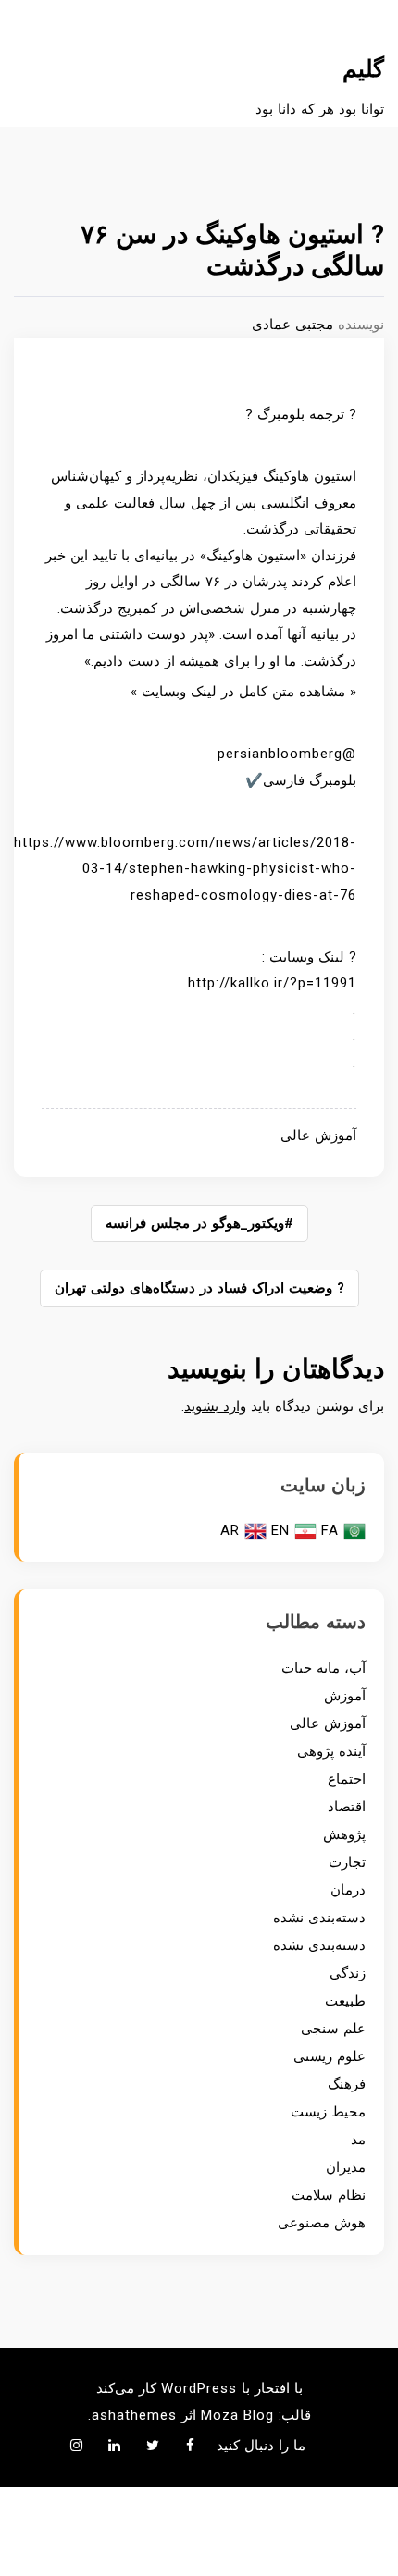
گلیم (363, 69)
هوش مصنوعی (322, 2223)
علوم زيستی (330, 2056)
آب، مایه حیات (323, 1668)
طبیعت (345, 2001)
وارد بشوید (215, 1406)
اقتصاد (347, 1807)
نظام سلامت (329, 2195)
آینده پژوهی (331, 1751)
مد (358, 2140)
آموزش (345, 1696)
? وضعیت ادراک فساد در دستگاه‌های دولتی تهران (199, 1288)
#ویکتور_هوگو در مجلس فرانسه (199, 1223)
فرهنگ (347, 2084)
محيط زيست (328, 2112)
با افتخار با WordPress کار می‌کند (199, 2388)
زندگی (348, 1973)
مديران (346, 2167)
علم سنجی (333, 2029)
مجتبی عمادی (292, 325)
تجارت (347, 1862)
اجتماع (347, 1779)
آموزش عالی (318, 1135)
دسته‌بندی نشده (319, 1918)
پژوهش (344, 1834)
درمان (348, 1890)
